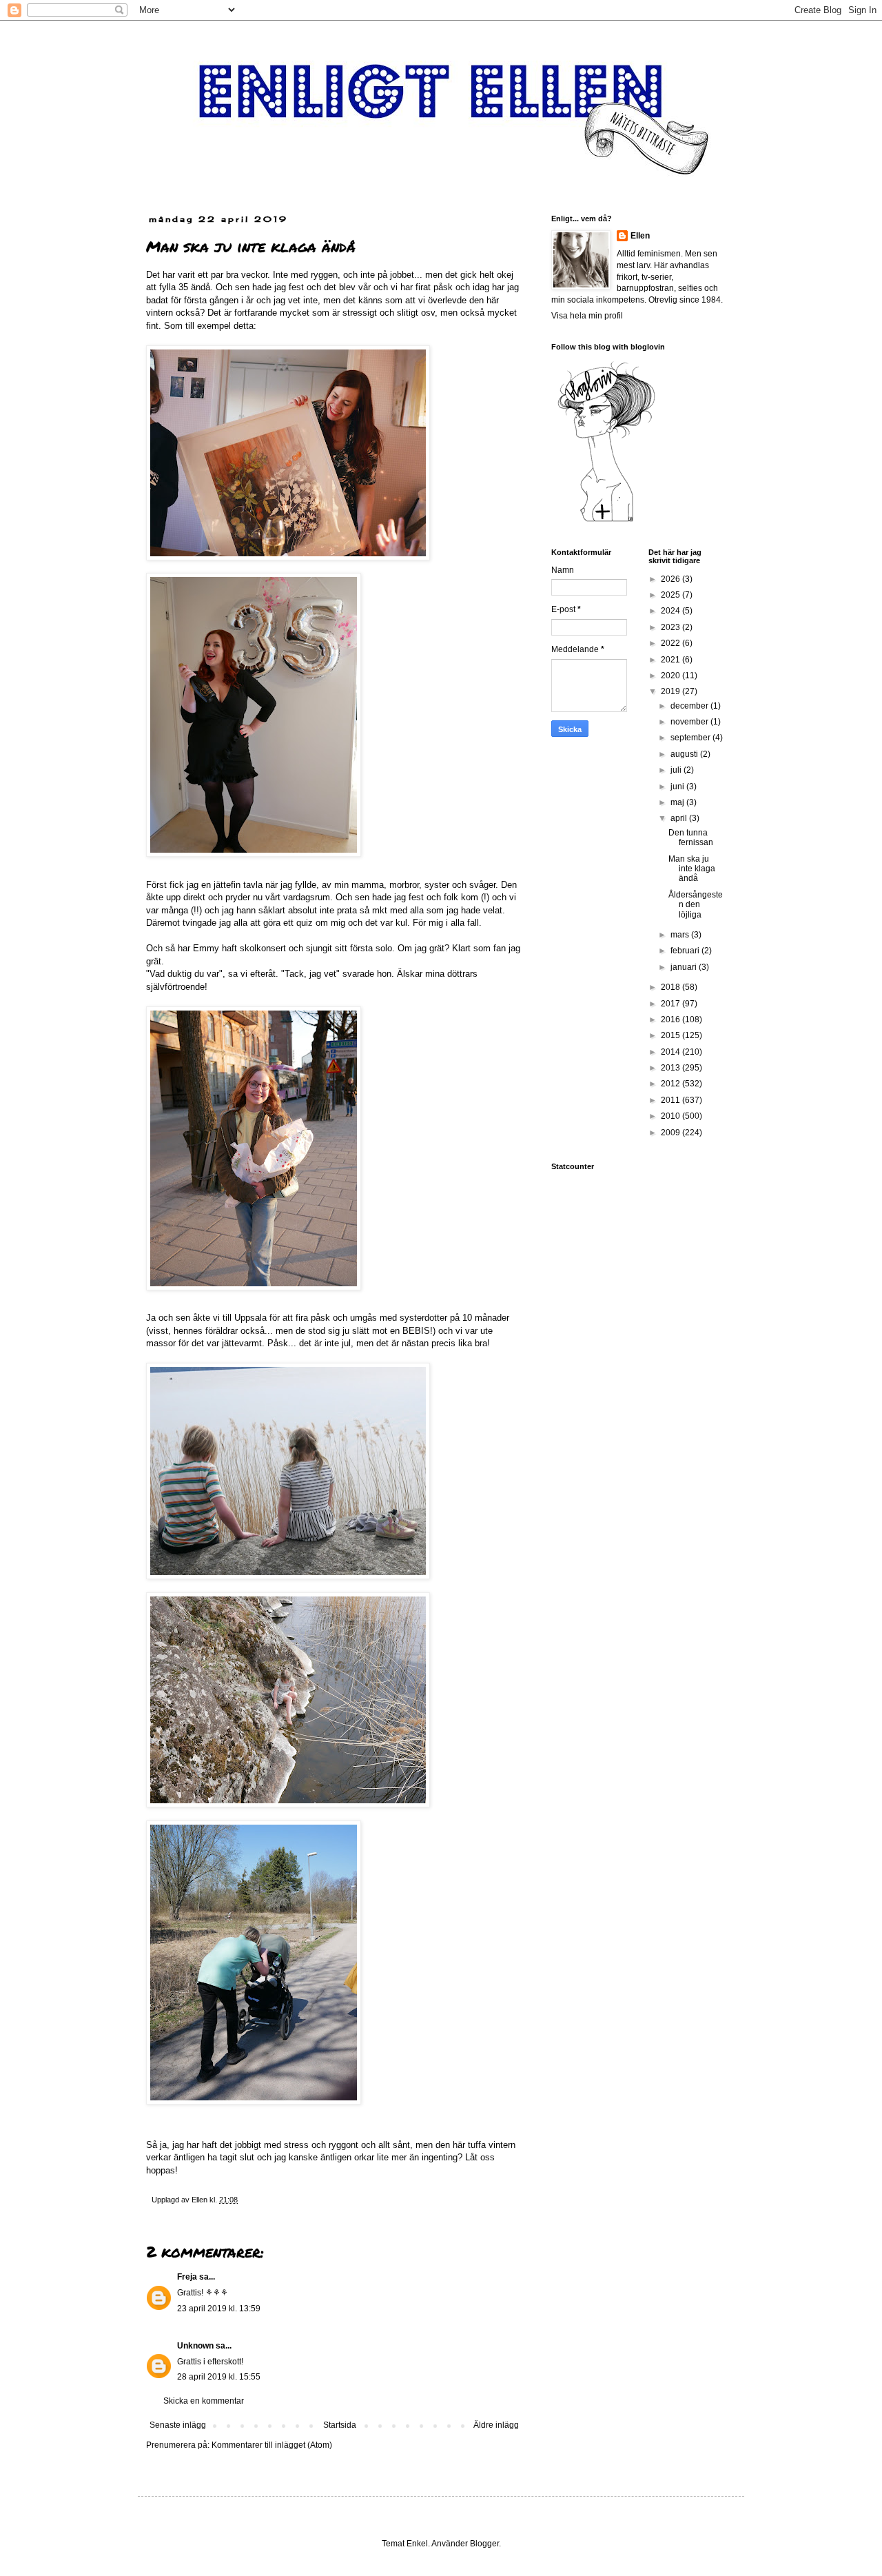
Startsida (340, 2425)
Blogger (484, 2544)
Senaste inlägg (178, 2425)
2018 (671, 987)
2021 (671, 660)
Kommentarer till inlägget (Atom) (272, 2445)
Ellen (640, 236)
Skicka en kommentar (204, 2401)
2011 (671, 1100)
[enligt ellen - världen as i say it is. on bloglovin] (606, 521)
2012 (671, 1084)
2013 (671, 1068)
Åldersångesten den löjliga (696, 905)
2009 (671, 1133)
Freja (187, 2277)
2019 (671, 691)
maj (678, 802)
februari (686, 951)
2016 (671, 1020)
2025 (671, 595)
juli (677, 770)
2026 (671, 579)
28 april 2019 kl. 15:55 (219, 2377)
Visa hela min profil (587, 316)
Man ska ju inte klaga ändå (692, 869)
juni (678, 787)
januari (685, 967)
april (680, 818)
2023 (671, 627)
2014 (671, 1052)
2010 (671, 1116)
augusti (685, 754)
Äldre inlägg (496, 2425)
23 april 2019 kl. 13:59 (219, 2309)
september (691, 738)
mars (681, 935)
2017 (671, 1004)
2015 (671, 1035)
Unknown (195, 2346)
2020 (671, 676)
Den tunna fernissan (691, 838)
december (690, 706)
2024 (671, 611)
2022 (671, 643)
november (690, 722)
